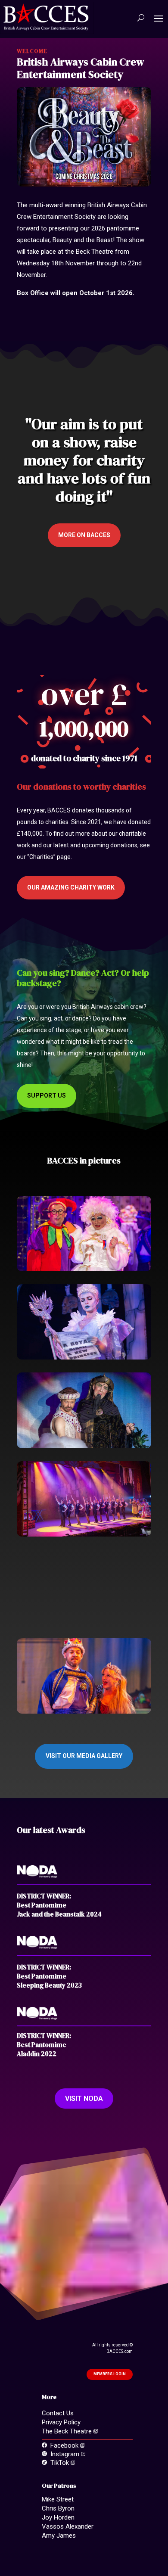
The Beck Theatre (68, 2431)
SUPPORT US (47, 1095)
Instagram (64, 2454)
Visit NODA (84, 2098)
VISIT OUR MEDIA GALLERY (84, 1756)
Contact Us (58, 2413)
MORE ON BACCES (84, 535)
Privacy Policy (61, 2422)
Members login (110, 2374)
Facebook (64, 2445)
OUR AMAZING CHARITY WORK (71, 887)
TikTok (59, 2463)
